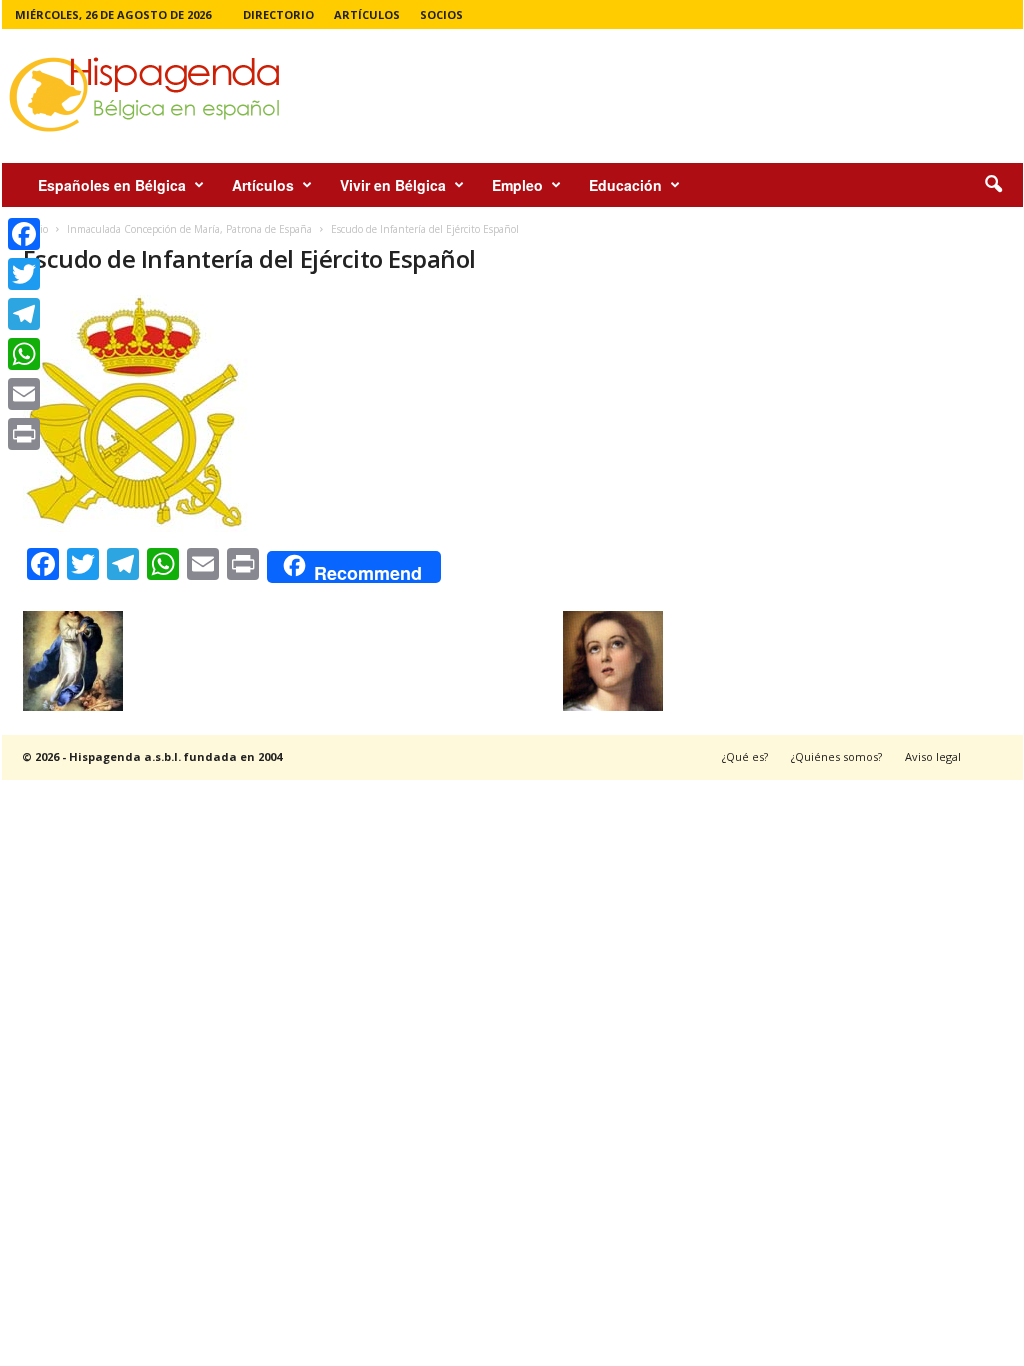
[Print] (24, 434)
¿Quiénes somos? (836, 756)
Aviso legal (933, 756)
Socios (441, 14)
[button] (993, 185)
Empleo (517, 185)
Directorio (278, 14)
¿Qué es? (745, 756)
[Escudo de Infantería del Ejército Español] (343, 413)
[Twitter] (24, 274)
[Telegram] (24, 314)
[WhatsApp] (24, 354)
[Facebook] (24, 234)
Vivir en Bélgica (393, 185)
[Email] (24, 394)
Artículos (367, 14)
